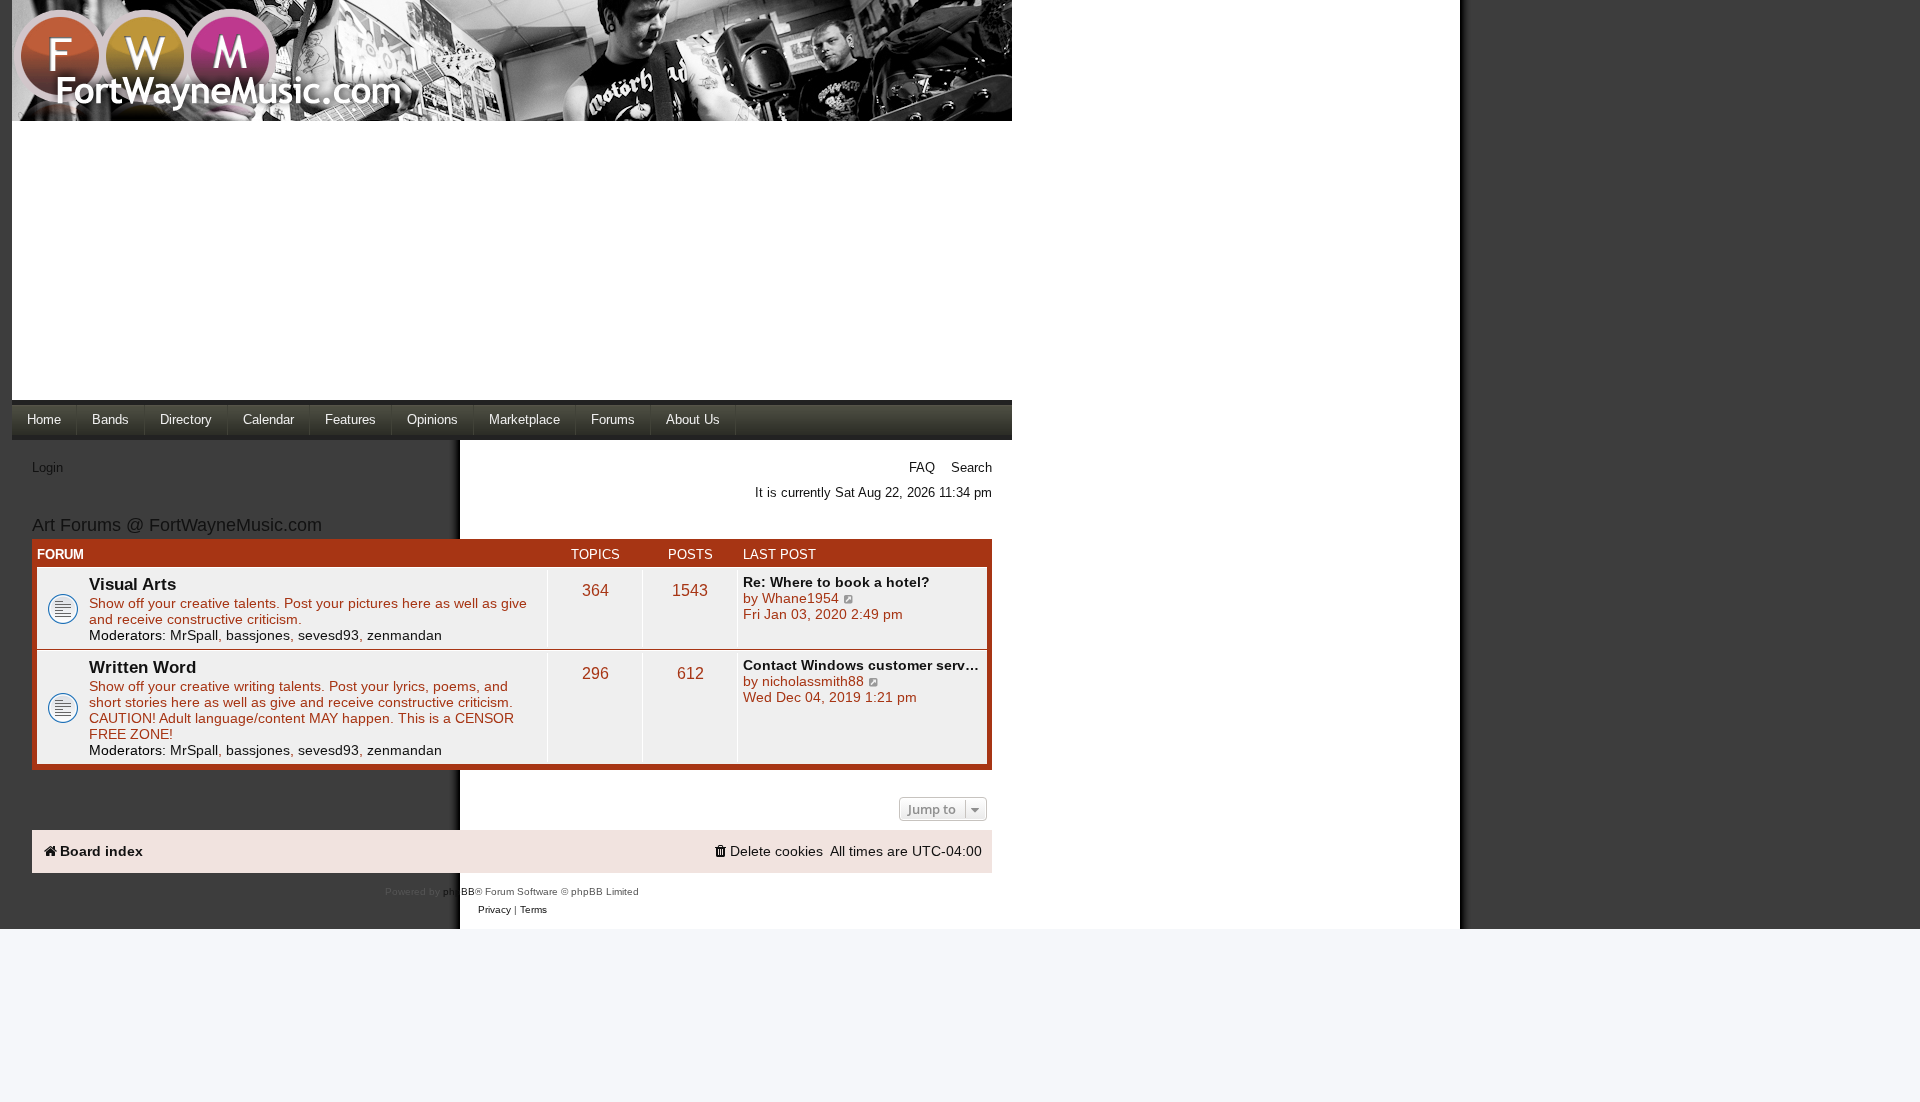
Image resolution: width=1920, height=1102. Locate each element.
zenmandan (404, 635)
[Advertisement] (512, 260)
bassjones (258, 635)
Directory (186, 419)
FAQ (922, 467)
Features (350, 419)
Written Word (142, 667)
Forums (613, 419)
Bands (110, 419)
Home (44, 419)
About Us (693, 419)
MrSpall (194, 635)
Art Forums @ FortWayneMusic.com (177, 525)
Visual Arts (132, 584)
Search (971, 467)
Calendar (268, 419)
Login (47, 467)
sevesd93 (328, 635)
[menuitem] (767, 851)
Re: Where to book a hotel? (836, 582)
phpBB (459, 891)
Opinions (432, 419)
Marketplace (524, 419)
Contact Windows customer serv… (861, 665)
